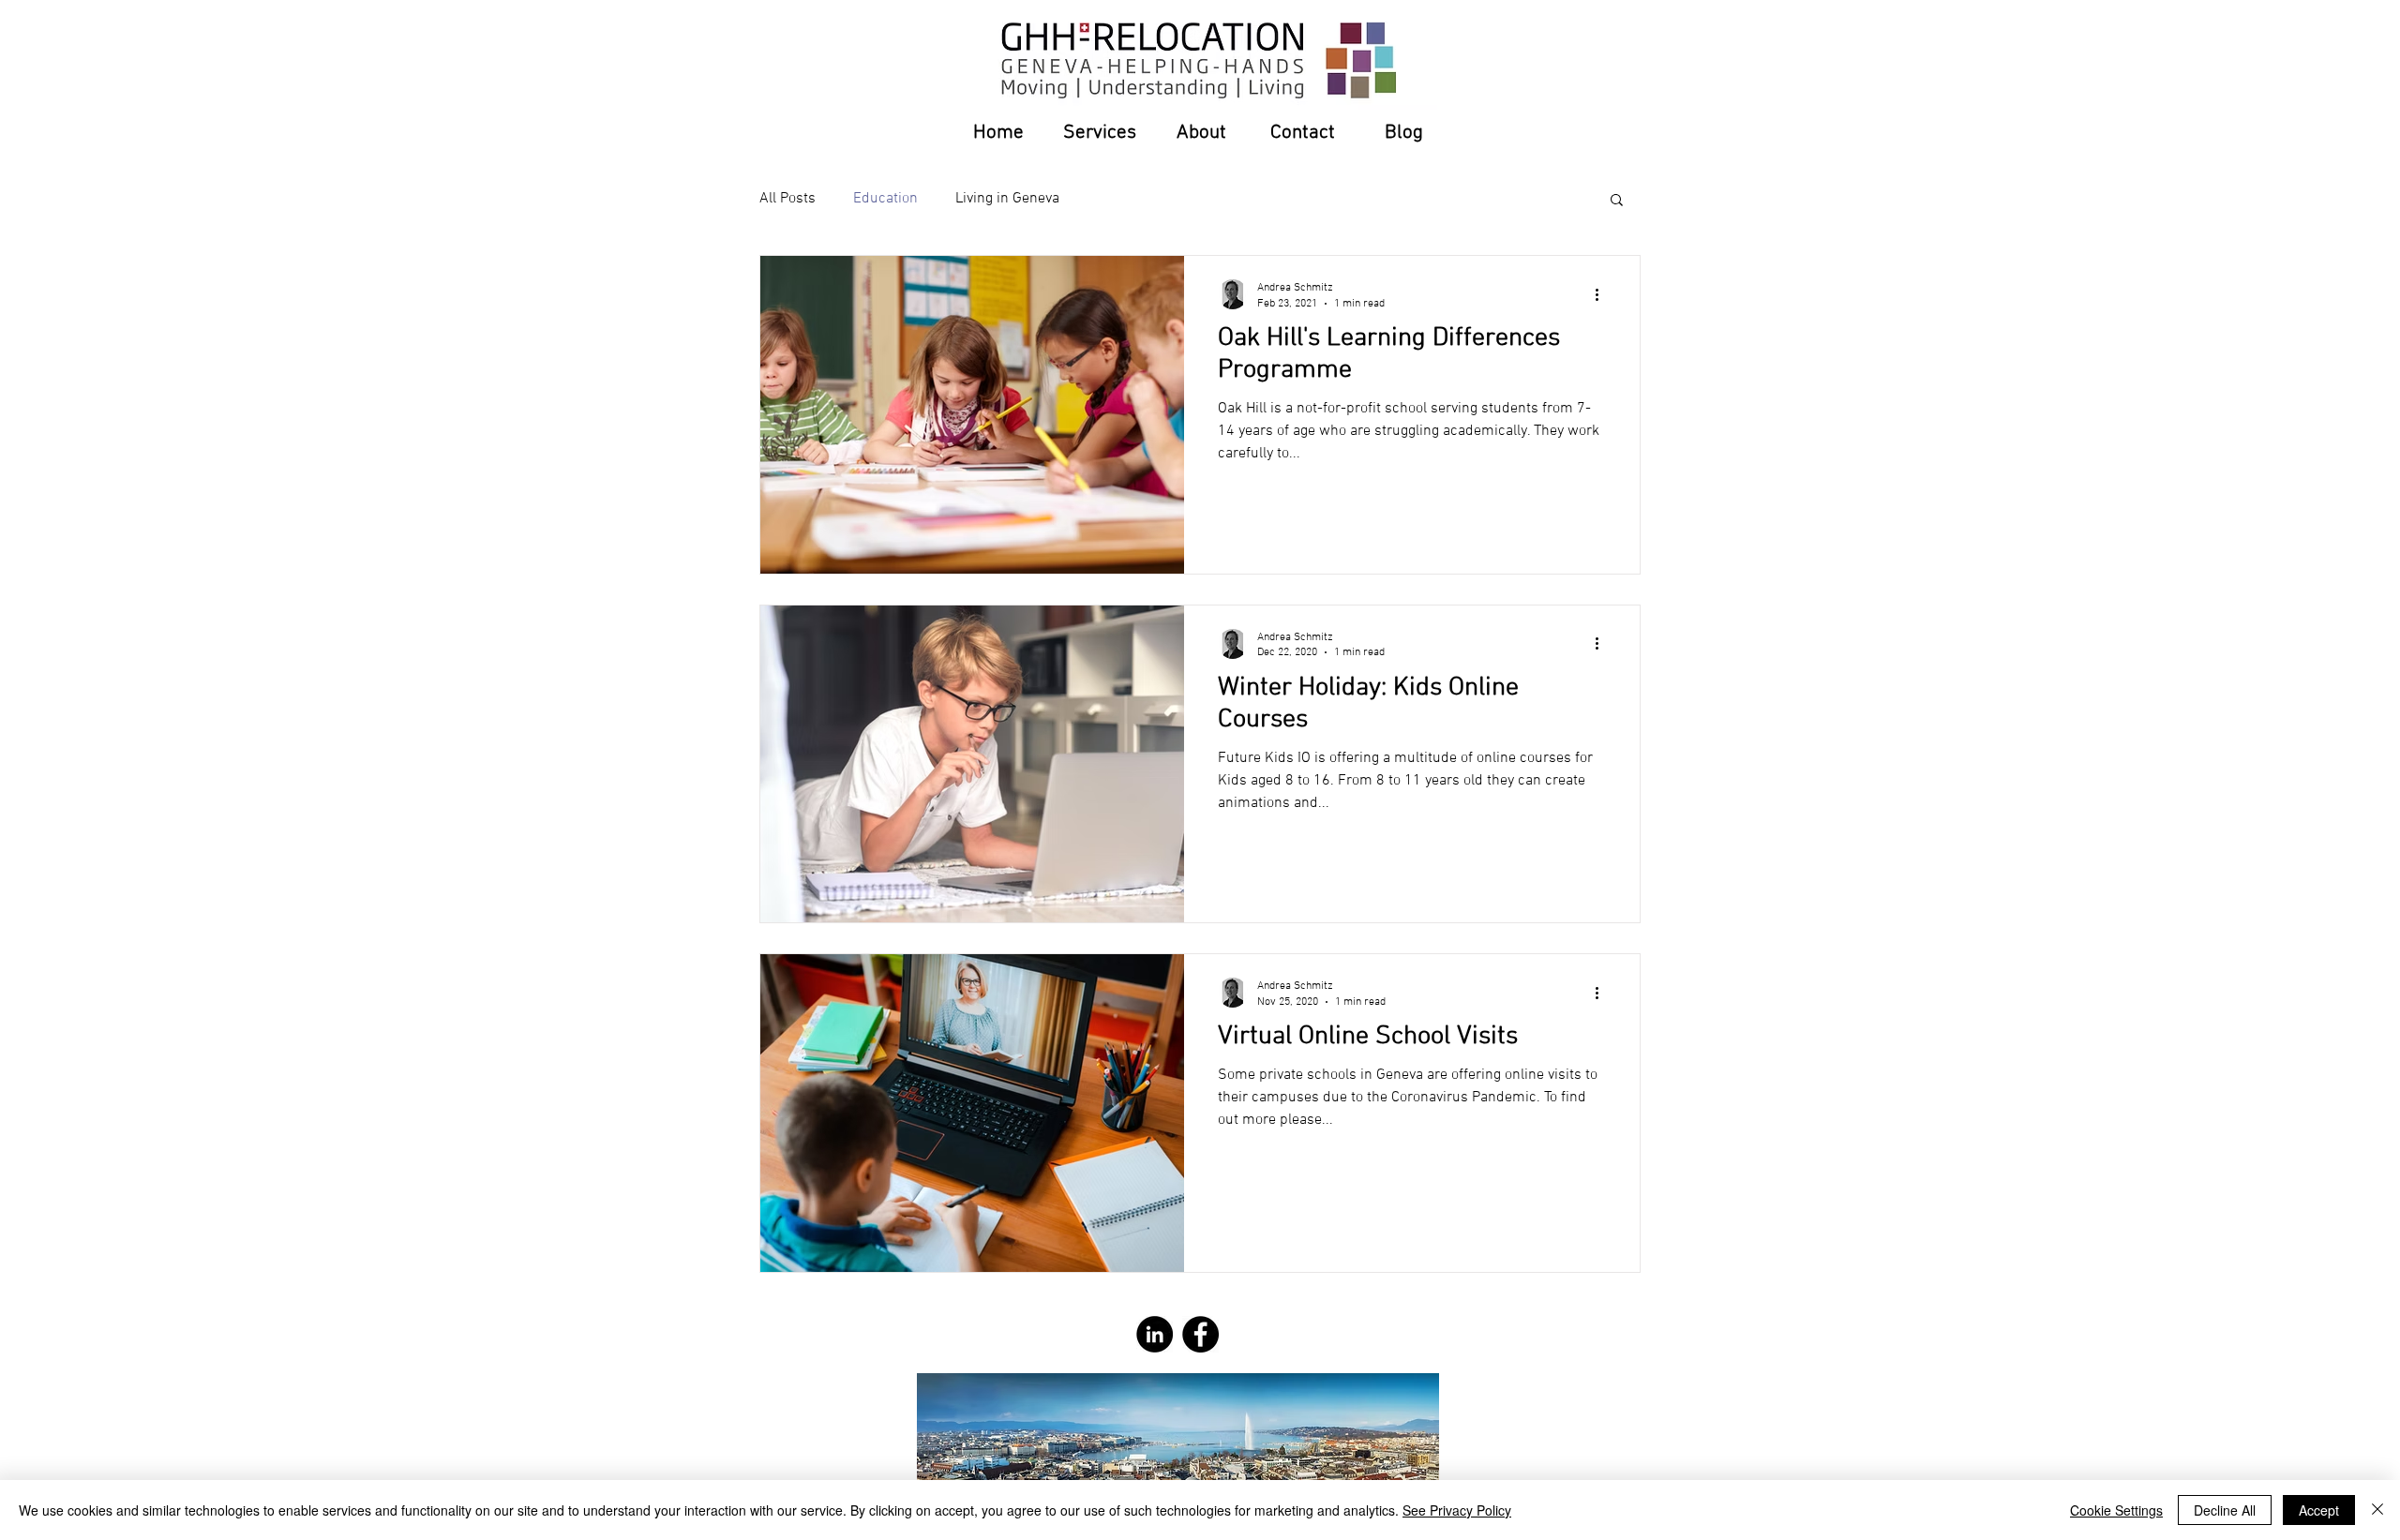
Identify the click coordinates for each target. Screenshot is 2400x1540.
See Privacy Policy (1457, 1510)
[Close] (2377, 1510)
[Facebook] (1200, 1334)
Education (885, 199)
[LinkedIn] (1155, 1334)
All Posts (787, 199)
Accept (2319, 1510)
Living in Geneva (1007, 199)
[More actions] (1603, 294)
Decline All (2225, 1510)
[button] (1617, 201)
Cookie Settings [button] (2116, 1510)
